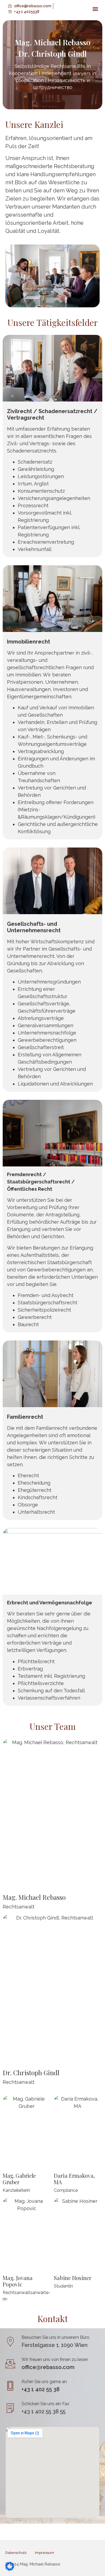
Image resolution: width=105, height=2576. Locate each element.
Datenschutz (16, 2553)
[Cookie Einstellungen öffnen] (10, 2569)
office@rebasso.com (48, 2367)
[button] (95, 9)
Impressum (45, 2553)
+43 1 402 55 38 (41, 2389)
